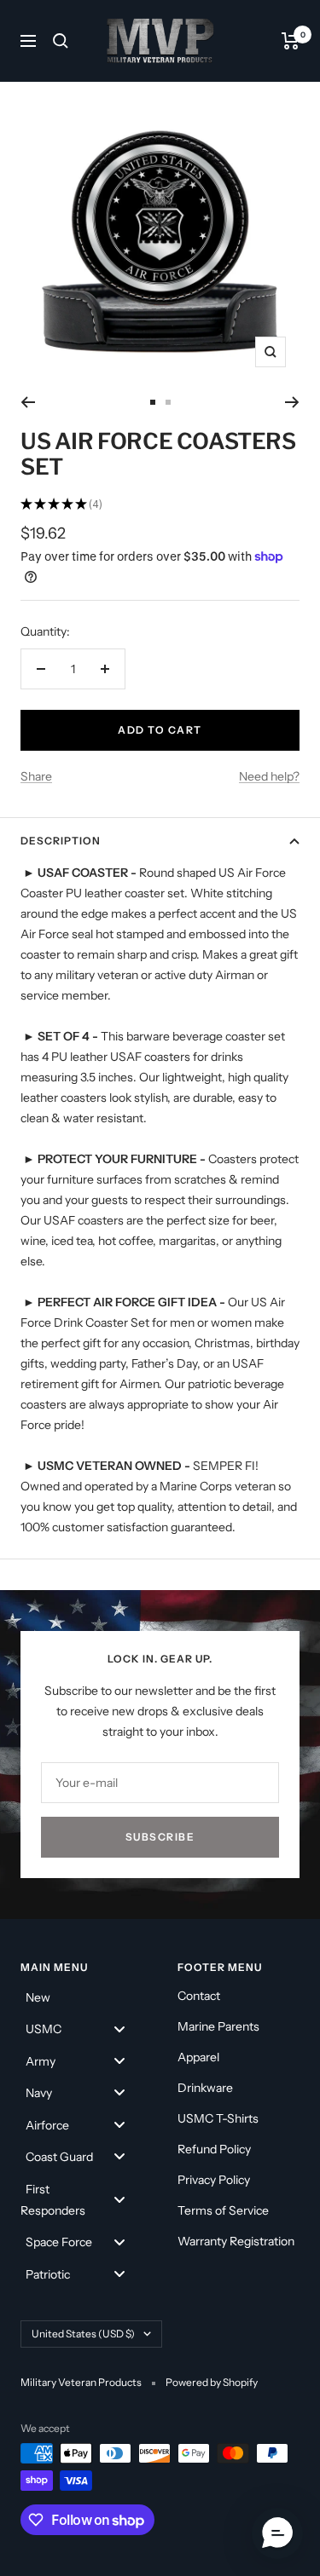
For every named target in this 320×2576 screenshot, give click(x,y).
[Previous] (28, 402)
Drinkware (205, 2088)
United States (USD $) (83, 2334)
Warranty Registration (236, 2241)
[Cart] (291, 41)
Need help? (269, 776)
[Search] (61, 41)
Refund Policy (214, 2149)
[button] (277, 2533)
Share (36, 776)
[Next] (292, 402)
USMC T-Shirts (218, 2118)
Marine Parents (218, 2026)
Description (61, 841)
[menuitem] (82, 1996)
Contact (199, 1996)
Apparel (198, 2057)
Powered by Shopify (212, 2382)
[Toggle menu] (119, 2029)
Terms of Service (223, 2210)
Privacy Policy (214, 2180)
